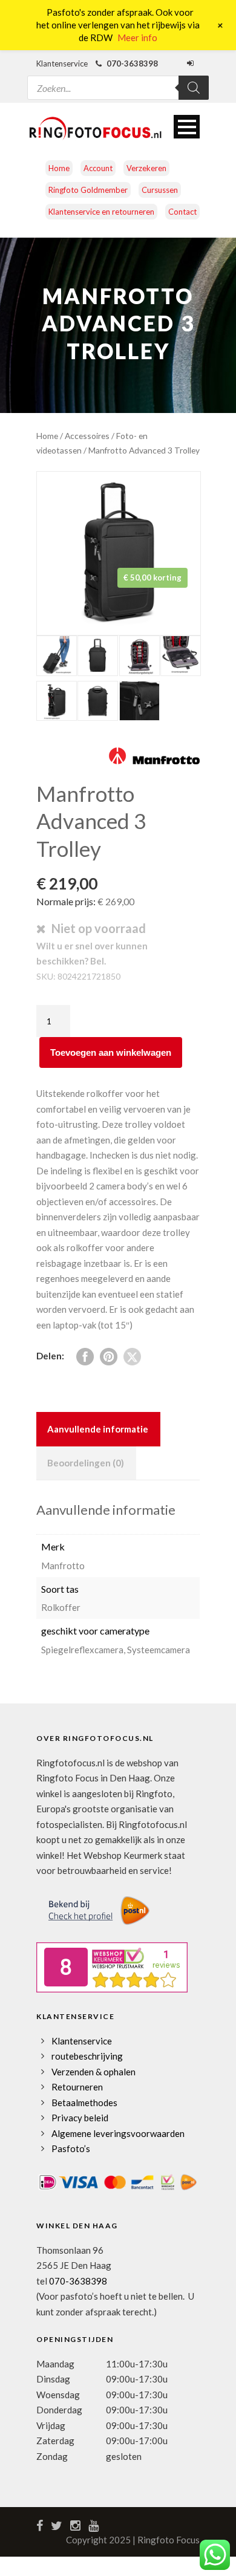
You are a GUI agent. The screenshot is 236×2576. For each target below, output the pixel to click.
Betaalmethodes (84, 2103)
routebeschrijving (87, 2056)
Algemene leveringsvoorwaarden (118, 2133)
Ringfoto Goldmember (88, 190)
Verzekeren (146, 168)
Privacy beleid (80, 2118)
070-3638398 (78, 2281)
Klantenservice (82, 2041)
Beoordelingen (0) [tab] (86, 1463)
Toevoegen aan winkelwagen (111, 1052)
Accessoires (87, 436)
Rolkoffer (61, 1607)
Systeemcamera (159, 1650)
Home (59, 168)
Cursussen (160, 190)
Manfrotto (63, 1566)
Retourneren (77, 2087)
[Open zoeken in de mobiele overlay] (118, 80)
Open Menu (187, 127)
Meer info (137, 37)
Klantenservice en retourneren (101, 212)
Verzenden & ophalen (93, 2072)
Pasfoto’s (71, 2148)
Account (98, 168)
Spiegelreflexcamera (82, 1650)
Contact (182, 212)
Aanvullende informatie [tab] (98, 1429)
